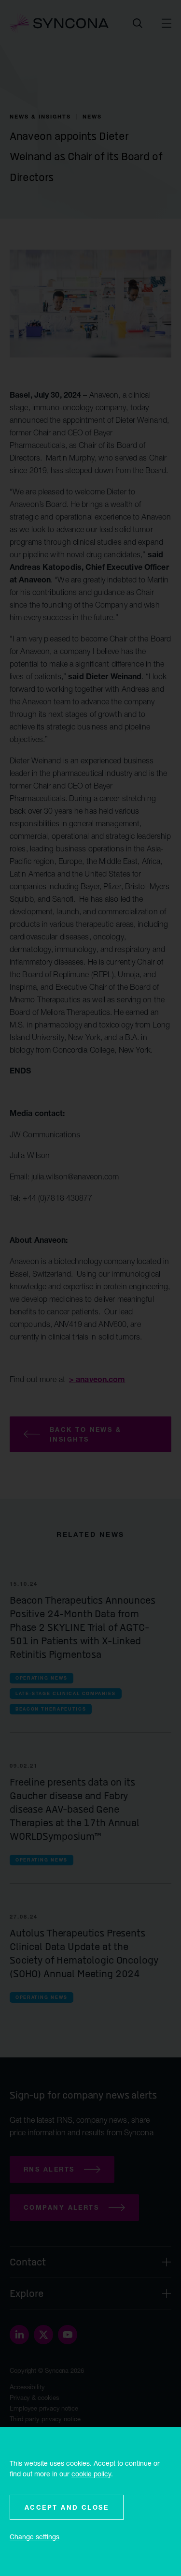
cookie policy (91, 2474)
